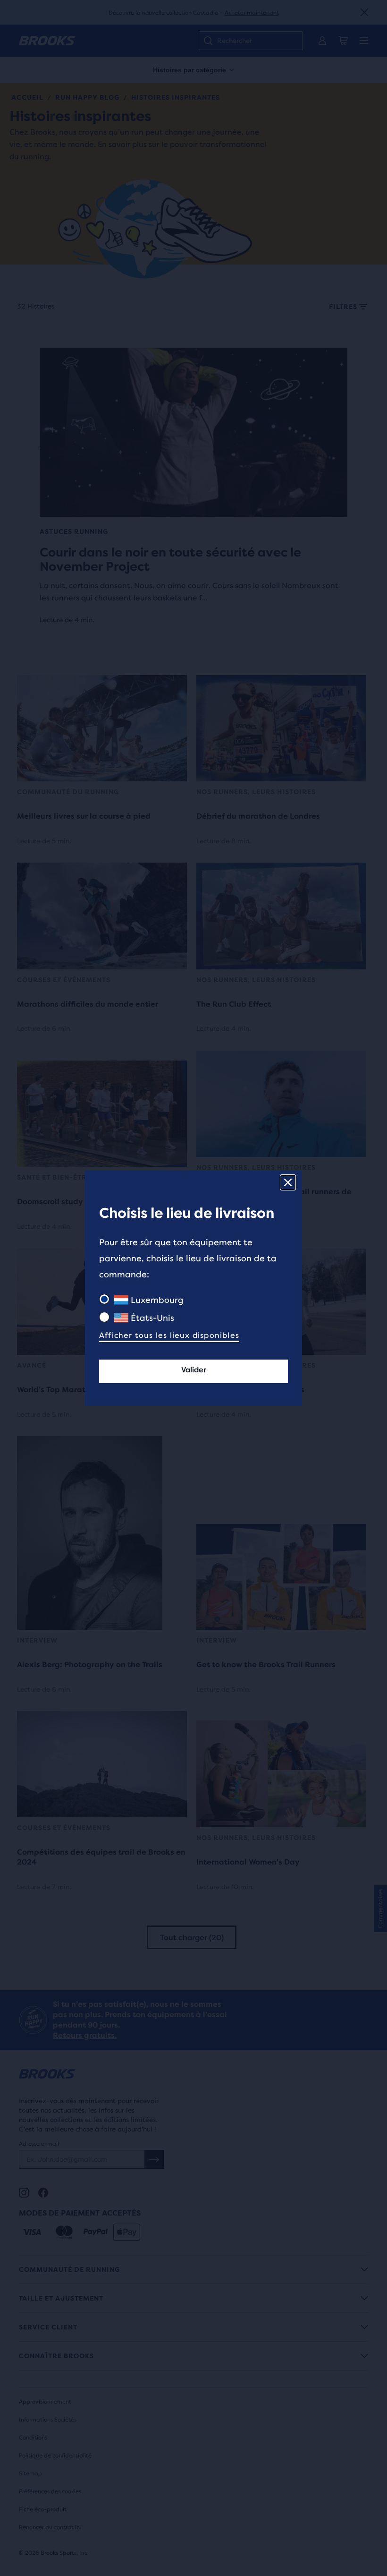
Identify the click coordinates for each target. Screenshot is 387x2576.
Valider (194, 1370)
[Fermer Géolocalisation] (288, 1182)
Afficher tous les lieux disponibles (169, 1335)
